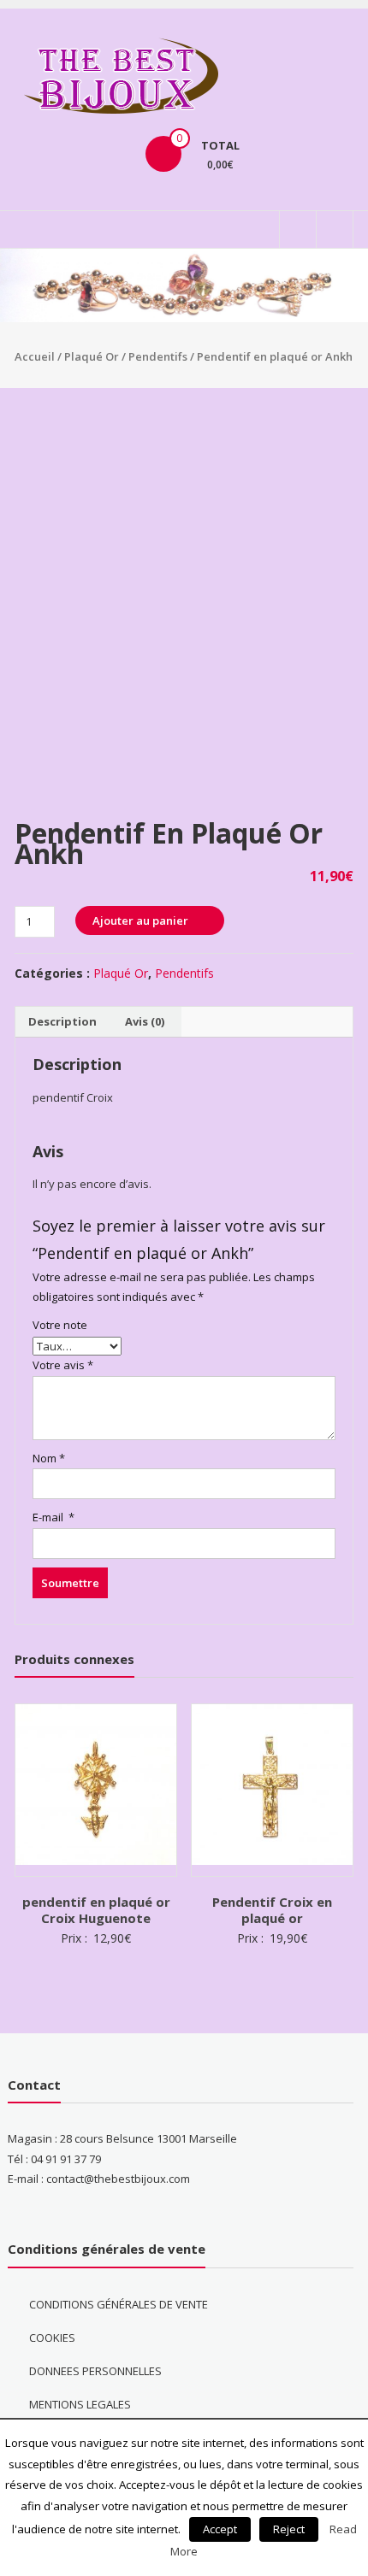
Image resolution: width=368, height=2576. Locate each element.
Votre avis (63, 1365)
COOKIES (52, 2338)
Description (62, 1021)
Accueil (35, 356)
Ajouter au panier (140, 920)
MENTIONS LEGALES (80, 2404)
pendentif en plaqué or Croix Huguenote (96, 1910)
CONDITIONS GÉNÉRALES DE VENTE (119, 2304)
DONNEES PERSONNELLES (95, 2371)
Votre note (60, 1325)
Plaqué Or (92, 356)
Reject (289, 2529)
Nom (49, 1458)
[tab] (62, 1022)
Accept (220, 2529)
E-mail (53, 1517)
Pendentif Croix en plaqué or (272, 1910)
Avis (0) (145, 1021)
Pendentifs (158, 356)
